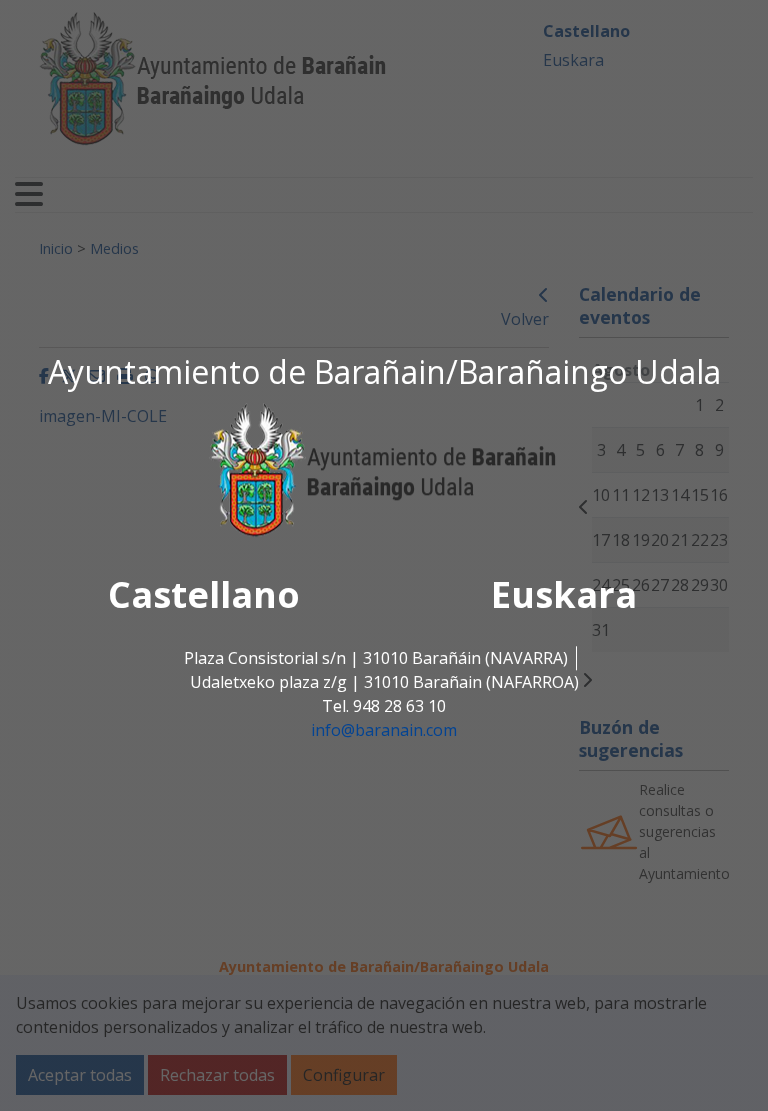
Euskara (564, 594)
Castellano (204, 594)
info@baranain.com (384, 730)
